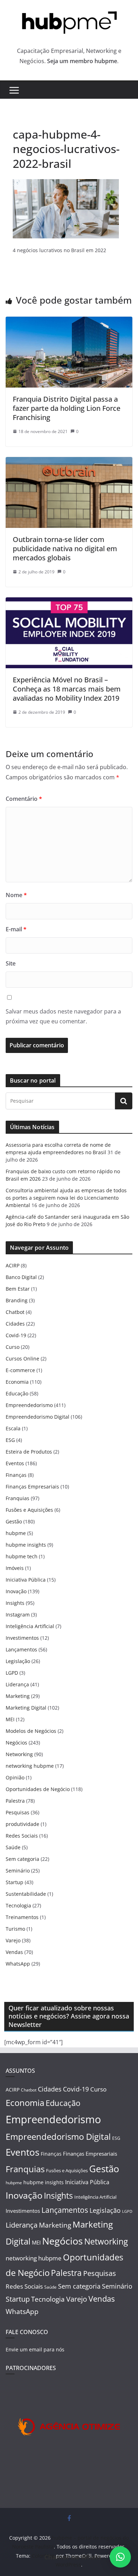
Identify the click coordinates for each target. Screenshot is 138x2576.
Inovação (16, 1591)
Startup (15, 1882)
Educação (17, 1393)
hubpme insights (26, 1545)
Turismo (15, 1929)
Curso (13, 1347)
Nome (16, 895)
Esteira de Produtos (29, 1452)
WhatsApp (18, 1964)
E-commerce (20, 1370)
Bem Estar (18, 1289)
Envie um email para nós (35, 2349)
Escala (13, 1428)
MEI (10, 1719)
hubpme (16, 1533)
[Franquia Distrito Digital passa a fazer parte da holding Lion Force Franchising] (69, 322)
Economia (17, 1382)
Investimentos (22, 1638)
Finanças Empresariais (32, 1487)
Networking (19, 1754)
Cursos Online (22, 1359)
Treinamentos (22, 1917)
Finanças (16, 1475)
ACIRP (13, 1265)
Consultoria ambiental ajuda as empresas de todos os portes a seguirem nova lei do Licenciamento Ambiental (66, 1198)
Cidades (15, 1324)
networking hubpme (30, 1766)
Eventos (15, 1463)
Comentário (24, 799)
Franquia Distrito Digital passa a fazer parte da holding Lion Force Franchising (67, 408)
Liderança (17, 1684)
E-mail (16, 929)
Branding (17, 1300)
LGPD (12, 1673)
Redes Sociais (22, 1836)
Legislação (18, 1661)
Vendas (14, 1952)
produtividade (22, 1824)
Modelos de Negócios (31, 1731)
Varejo (13, 1940)
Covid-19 (16, 1335)
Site (11, 963)
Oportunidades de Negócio (38, 1789)
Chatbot (15, 1312)
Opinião (15, 1777)
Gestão (14, 1521)
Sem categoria (22, 1859)
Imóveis (15, 1568)
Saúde (13, 1847)
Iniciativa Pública (26, 1580)
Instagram (18, 1615)
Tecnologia (18, 1905)
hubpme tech (22, 1556)
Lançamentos (21, 1649)
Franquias (18, 1498)
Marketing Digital (26, 1708)
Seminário (18, 1871)
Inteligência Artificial (30, 1626)
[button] (120, 2557)
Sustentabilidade (26, 1894)
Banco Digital (21, 1277)
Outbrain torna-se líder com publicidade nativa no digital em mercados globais (65, 549)
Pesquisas (18, 1812)
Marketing (18, 1696)
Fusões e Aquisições (29, 1510)
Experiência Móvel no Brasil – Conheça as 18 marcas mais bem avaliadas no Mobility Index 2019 (67, 689)
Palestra (15, 1801)
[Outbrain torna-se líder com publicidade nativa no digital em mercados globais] (69, 462)
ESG (10, 1440)
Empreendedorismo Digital (38, 1417)
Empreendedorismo (29, 1405)
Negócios (16, 1743)
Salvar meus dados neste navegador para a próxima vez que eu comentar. (63, 1016)
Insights (15, 1603)
